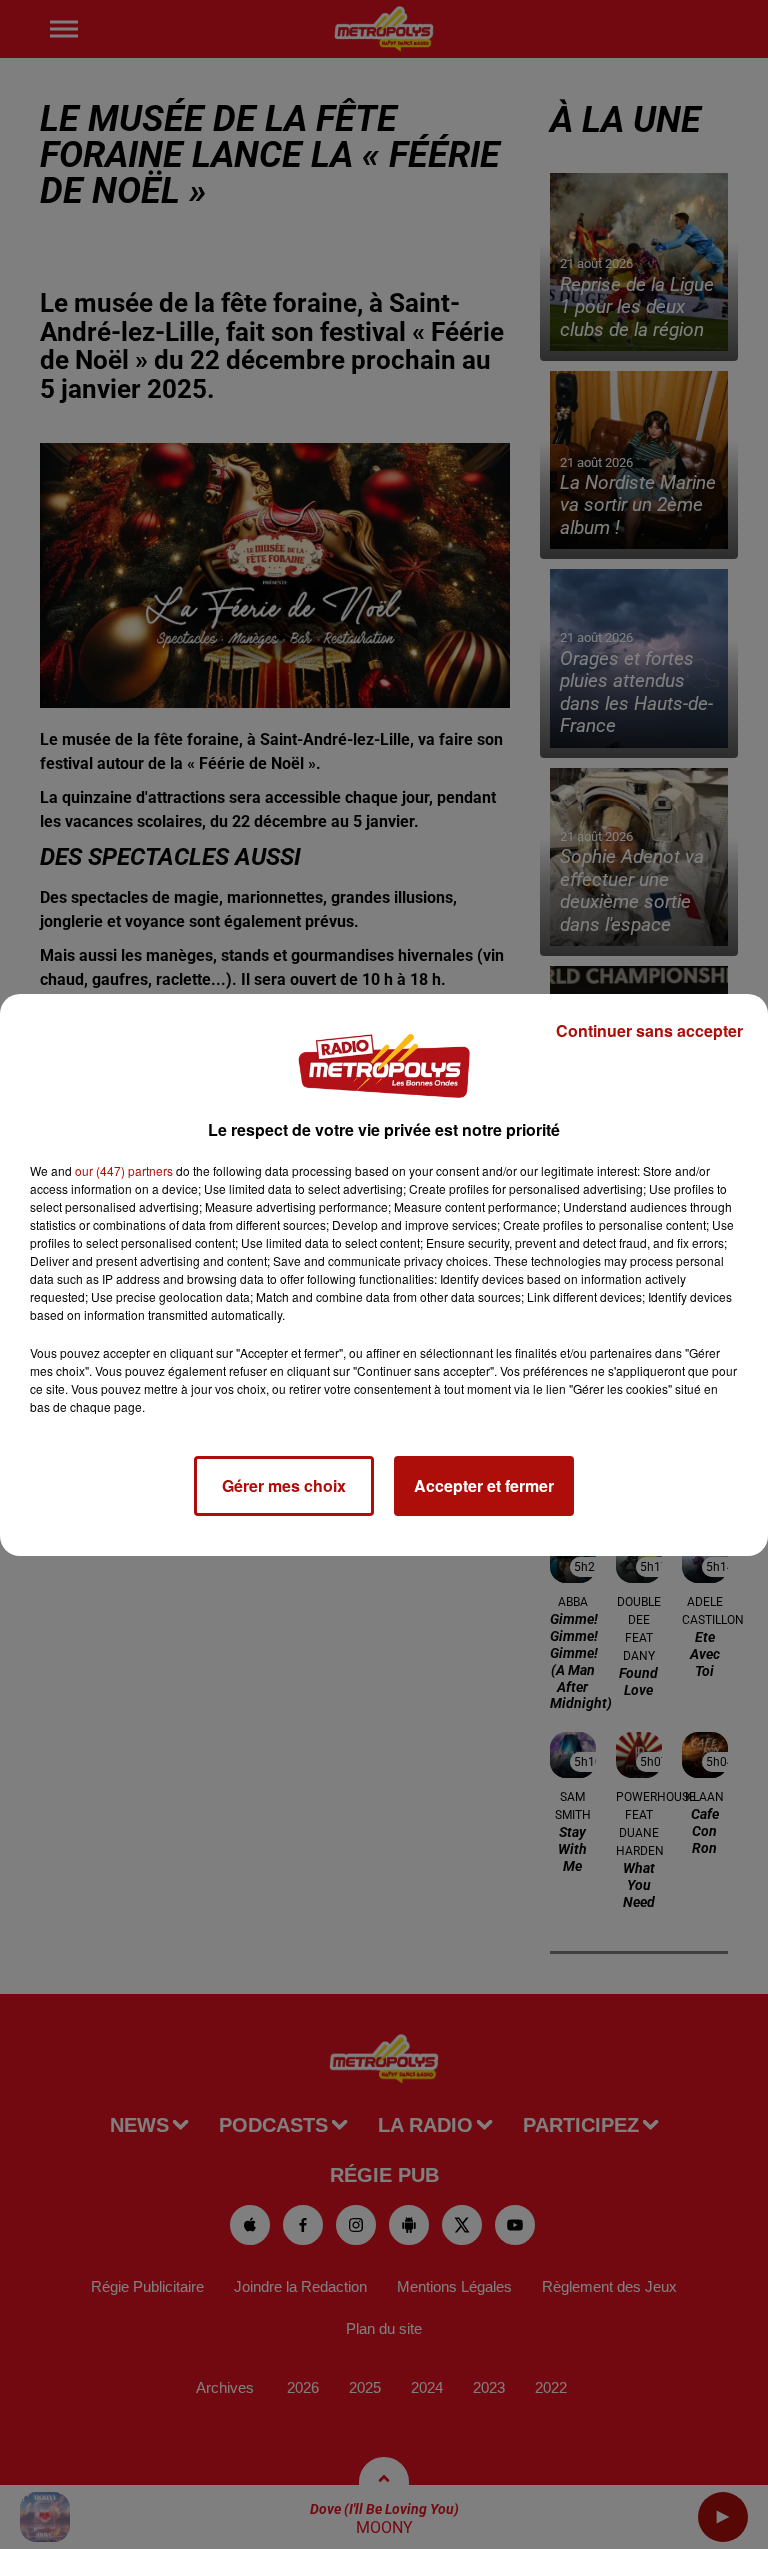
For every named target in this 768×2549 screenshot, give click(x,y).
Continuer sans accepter (649, 1030)
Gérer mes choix (284, 1485)
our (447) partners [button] (124, 1170)
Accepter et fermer (484, 1485)
